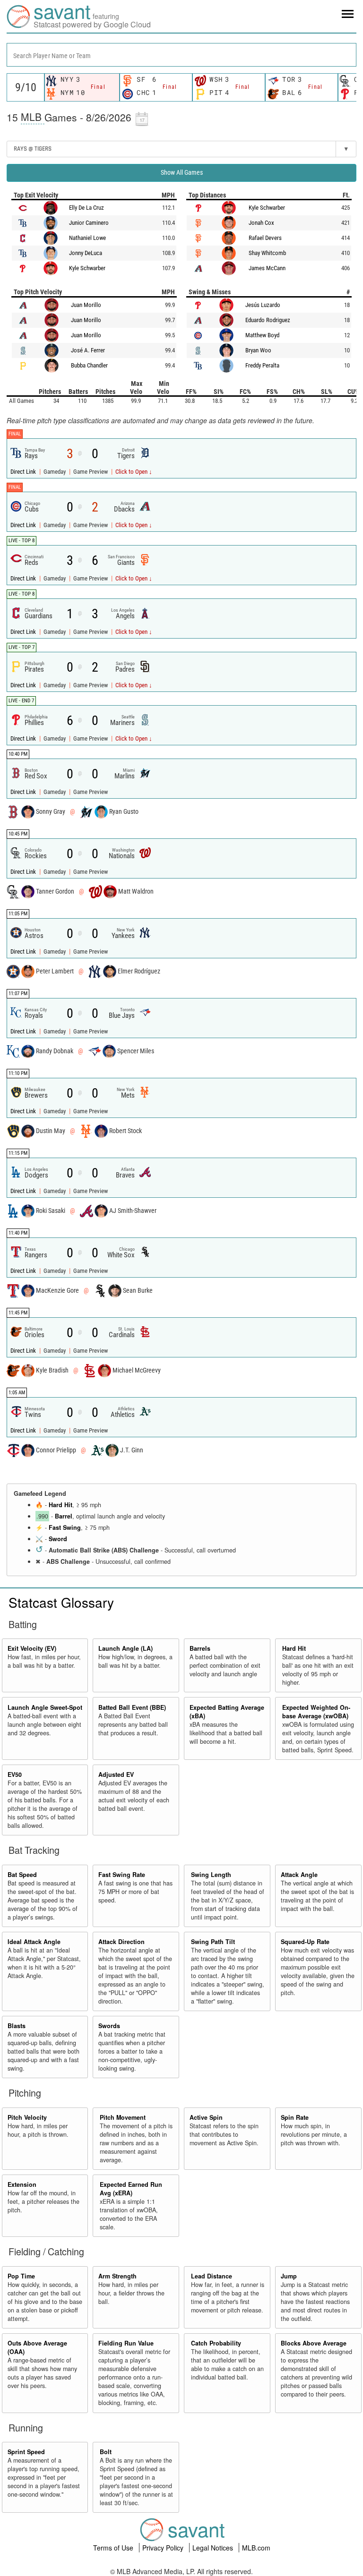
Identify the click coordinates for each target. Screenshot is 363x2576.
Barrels (200, 1648)
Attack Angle (299, 1875)
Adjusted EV (116, 1774)
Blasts (17, 2026)
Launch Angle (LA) (125, 1648)
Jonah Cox (261, 223)
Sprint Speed (26, 2452)
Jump (289, 2276)
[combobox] (181, 55)
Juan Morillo (86, 305)
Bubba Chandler (89, 365)
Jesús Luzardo (263, 305)
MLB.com (256, 2548)
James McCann (267, 268)
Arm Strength (117, 2276)
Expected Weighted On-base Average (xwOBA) (316, 1712)
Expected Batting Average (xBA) (227, 1712)
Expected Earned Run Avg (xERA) (131, 2189)
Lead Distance (212, 2276)
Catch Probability (216, 2343)
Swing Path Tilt (213, 1942)
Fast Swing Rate (122, 1875)
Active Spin (206, 2117)
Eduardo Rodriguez (268, 320)
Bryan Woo (258, 350)
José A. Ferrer (88, 350)
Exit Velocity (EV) (32, 1648)
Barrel (64, 1516)
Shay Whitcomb (267, 253)
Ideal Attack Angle (34, 1942)
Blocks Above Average (314, 2343)
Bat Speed (22, 1875)
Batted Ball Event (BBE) (132, 1707)
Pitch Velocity (27, 2117)
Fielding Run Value (126, 2343)
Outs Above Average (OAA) (37, 2347)
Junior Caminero (89, 223)
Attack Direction (121, 1942)
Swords (109, 2026)
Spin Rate (295, 2117)
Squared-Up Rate (305, 1942)
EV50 (15, 1774)
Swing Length (211, 1875)
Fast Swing (65, 1527)
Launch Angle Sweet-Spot (45, 1707)
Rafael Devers (265, 238)
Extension (22, 2184)
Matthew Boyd (262, 335)
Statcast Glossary (61, 1602)
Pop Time (21, 2276)
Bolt (106, 2452)
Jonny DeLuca (86, 253)
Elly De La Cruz (86, 208)
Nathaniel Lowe (87, 238)
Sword (58, 1539)
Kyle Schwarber (87, 268)
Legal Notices (214, 2548)
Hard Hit (60, 1505)
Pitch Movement (123, 2117)
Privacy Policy (164, 2548)
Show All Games (182, 172)
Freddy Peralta (262, 365)
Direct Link (24, 472)
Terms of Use (114, 2548)
